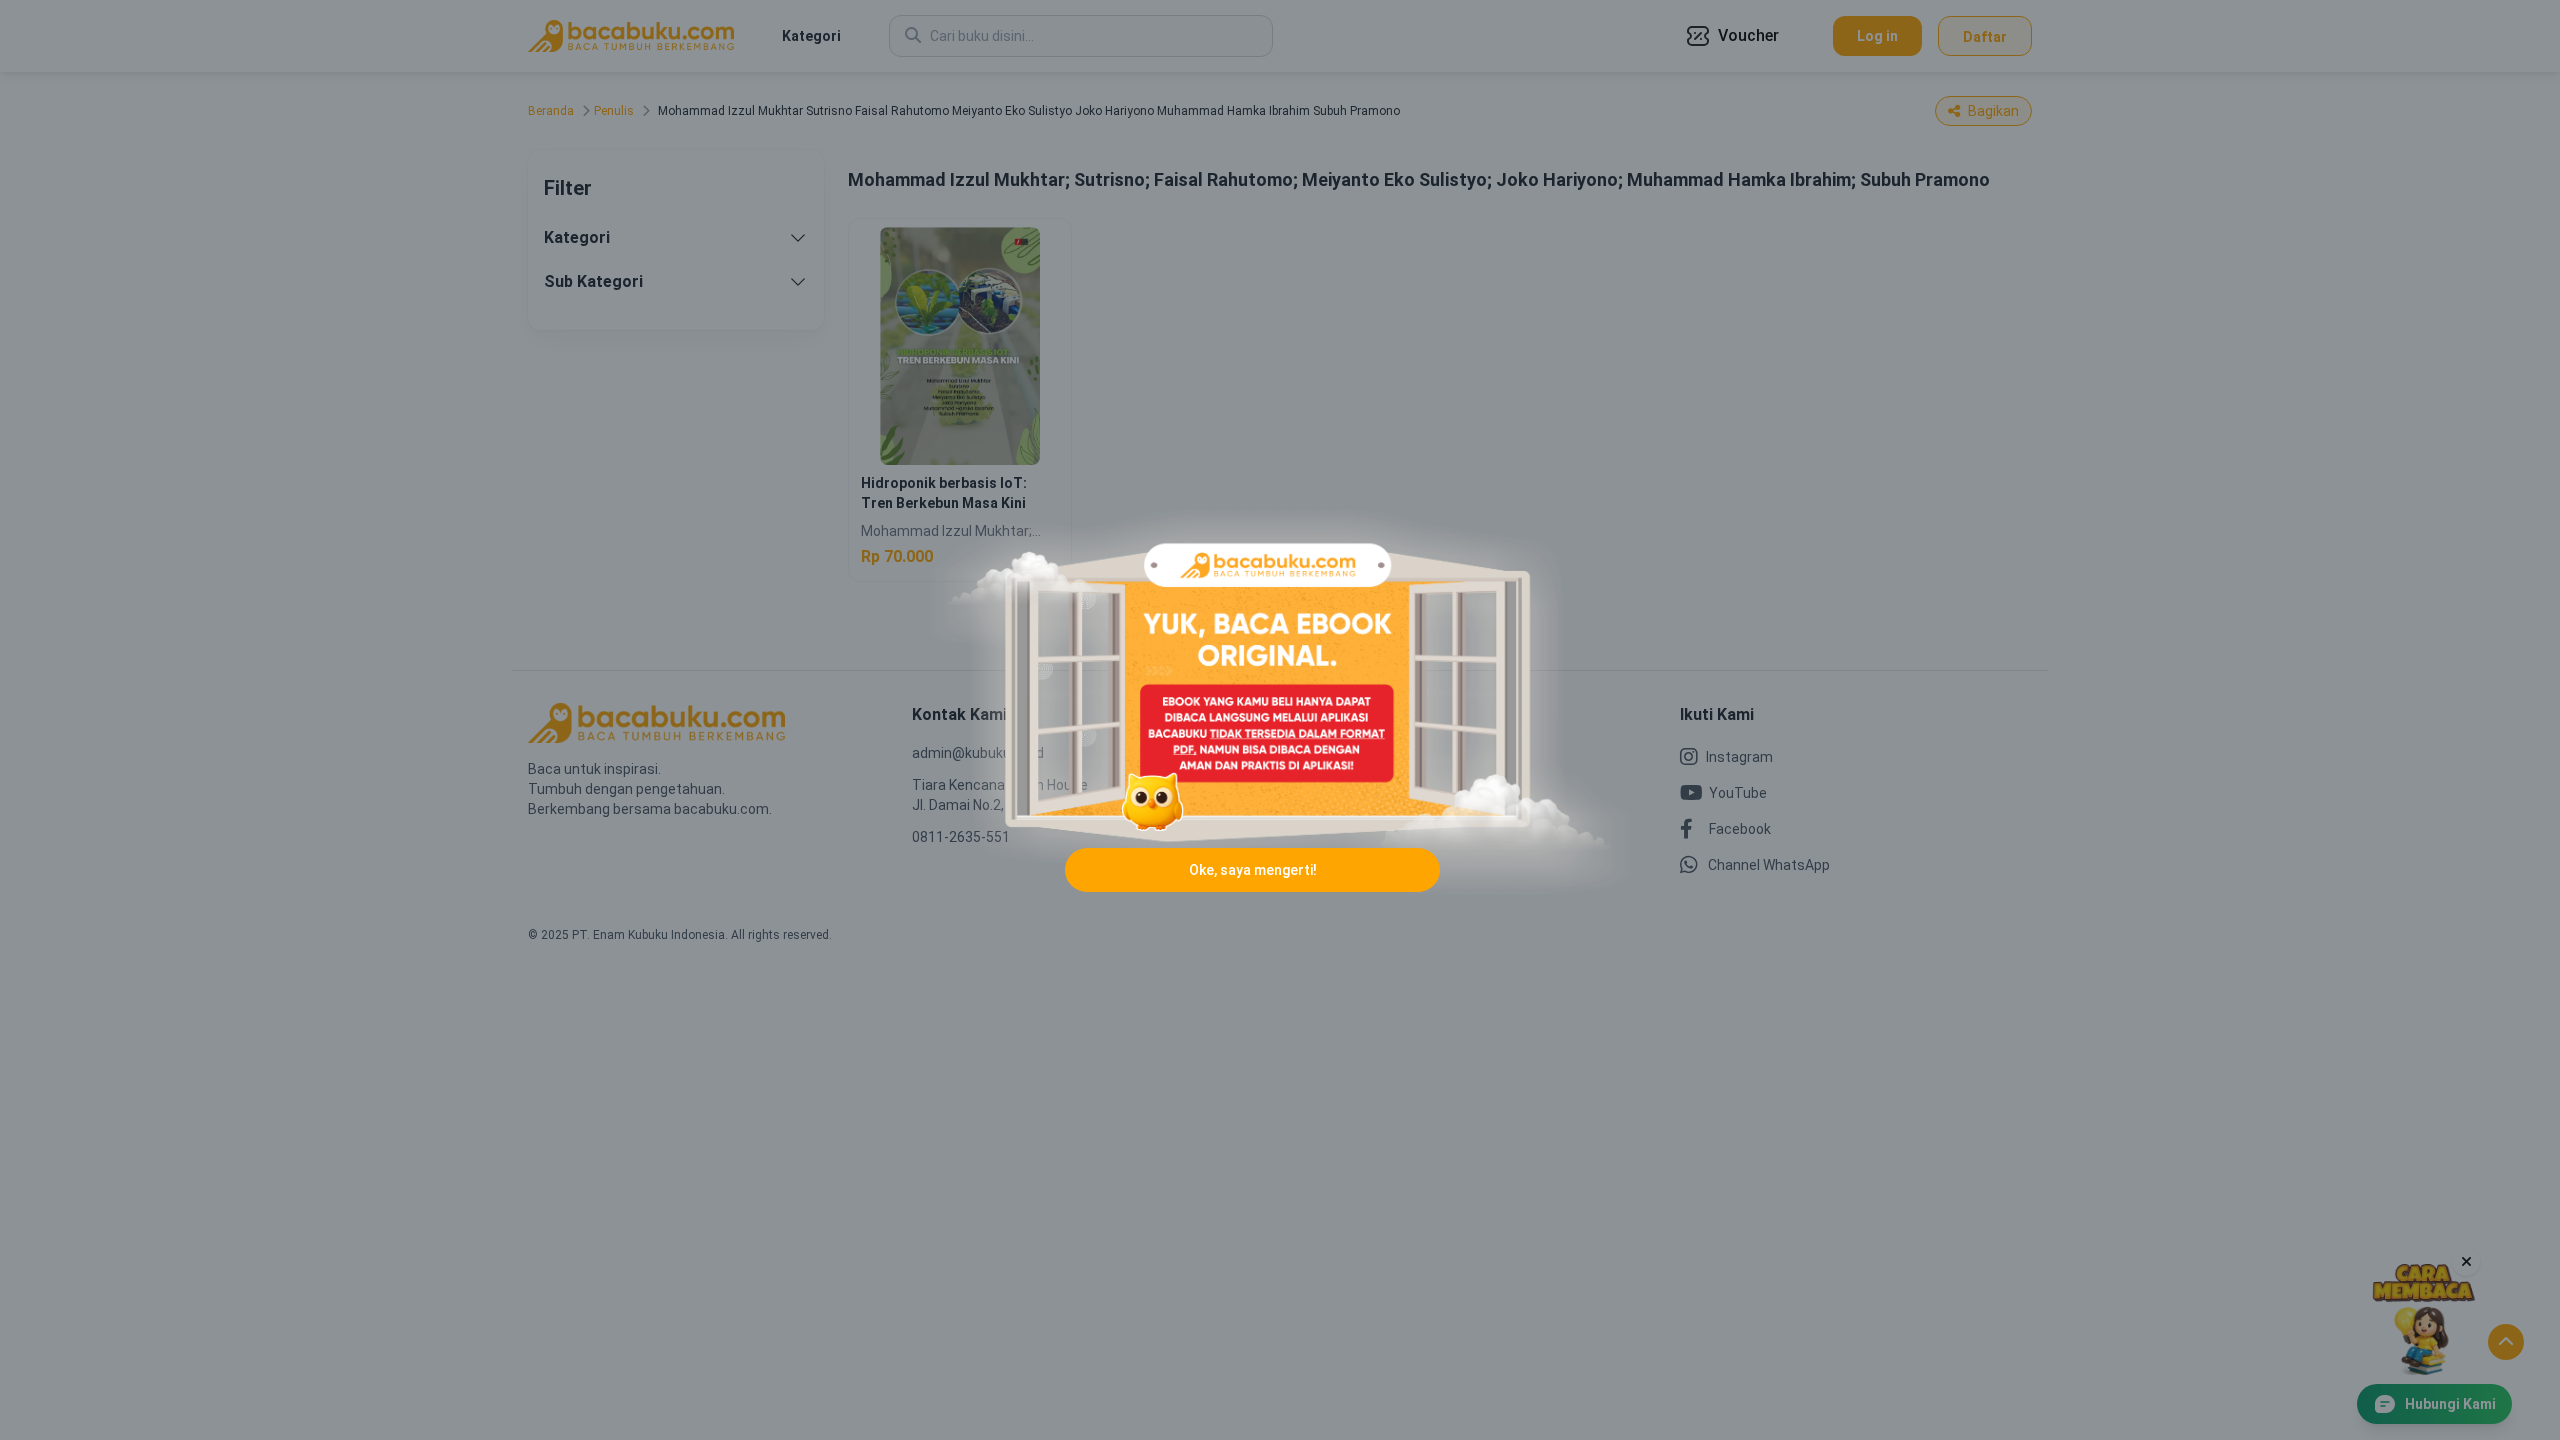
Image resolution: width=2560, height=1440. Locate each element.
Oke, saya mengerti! (1253, 870)
